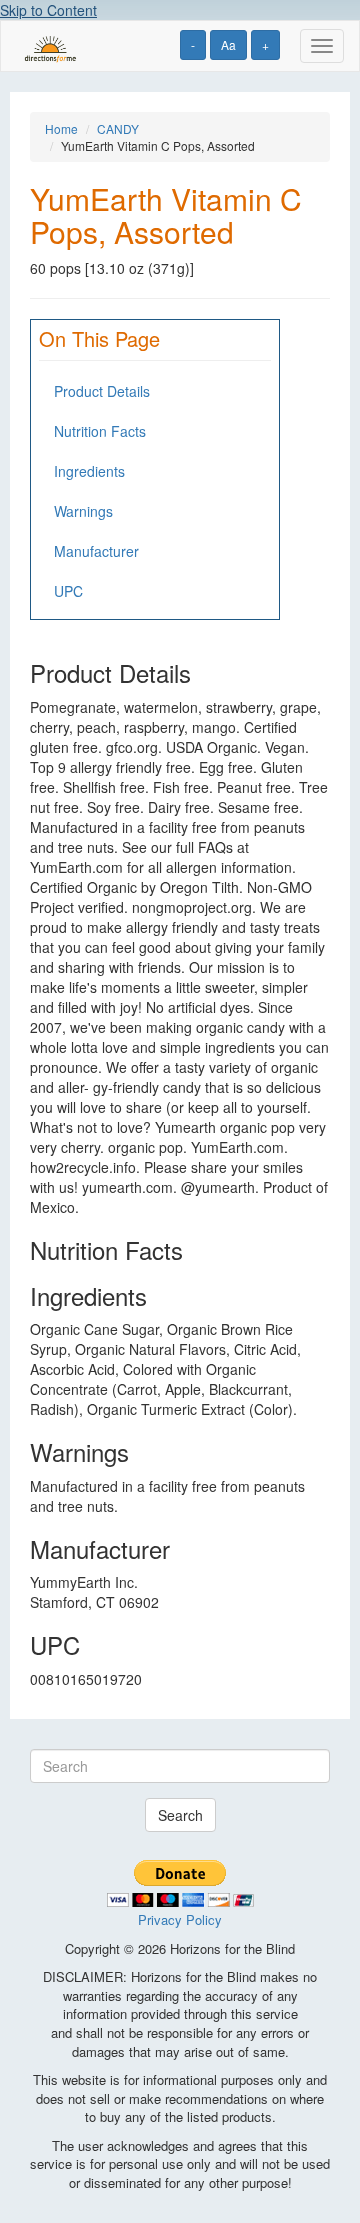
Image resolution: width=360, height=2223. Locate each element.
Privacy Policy (180, 1919)
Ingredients (89, 471)
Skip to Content (48, 10)
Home (61, 128)
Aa (228, 44)
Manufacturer (96, 551)
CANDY (118, 128)
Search (180, 1815)
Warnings (83, 511)
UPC (68, 591)
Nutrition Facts (100, 431)
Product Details (102, 391)
